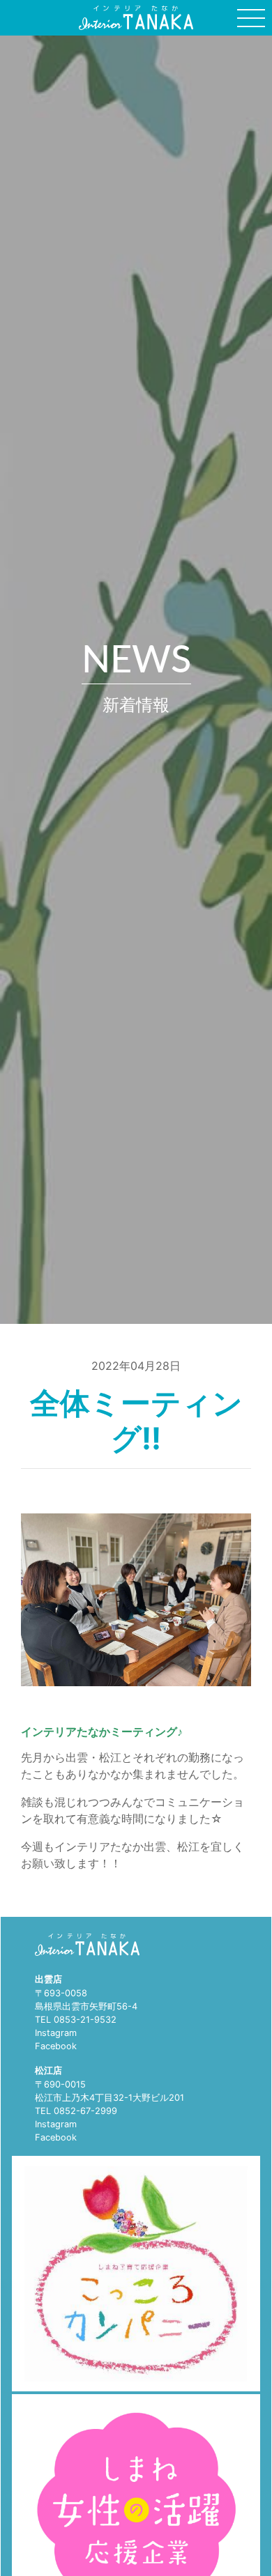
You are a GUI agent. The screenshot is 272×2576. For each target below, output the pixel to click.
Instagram (56, 2033)
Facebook (56, 2046)
